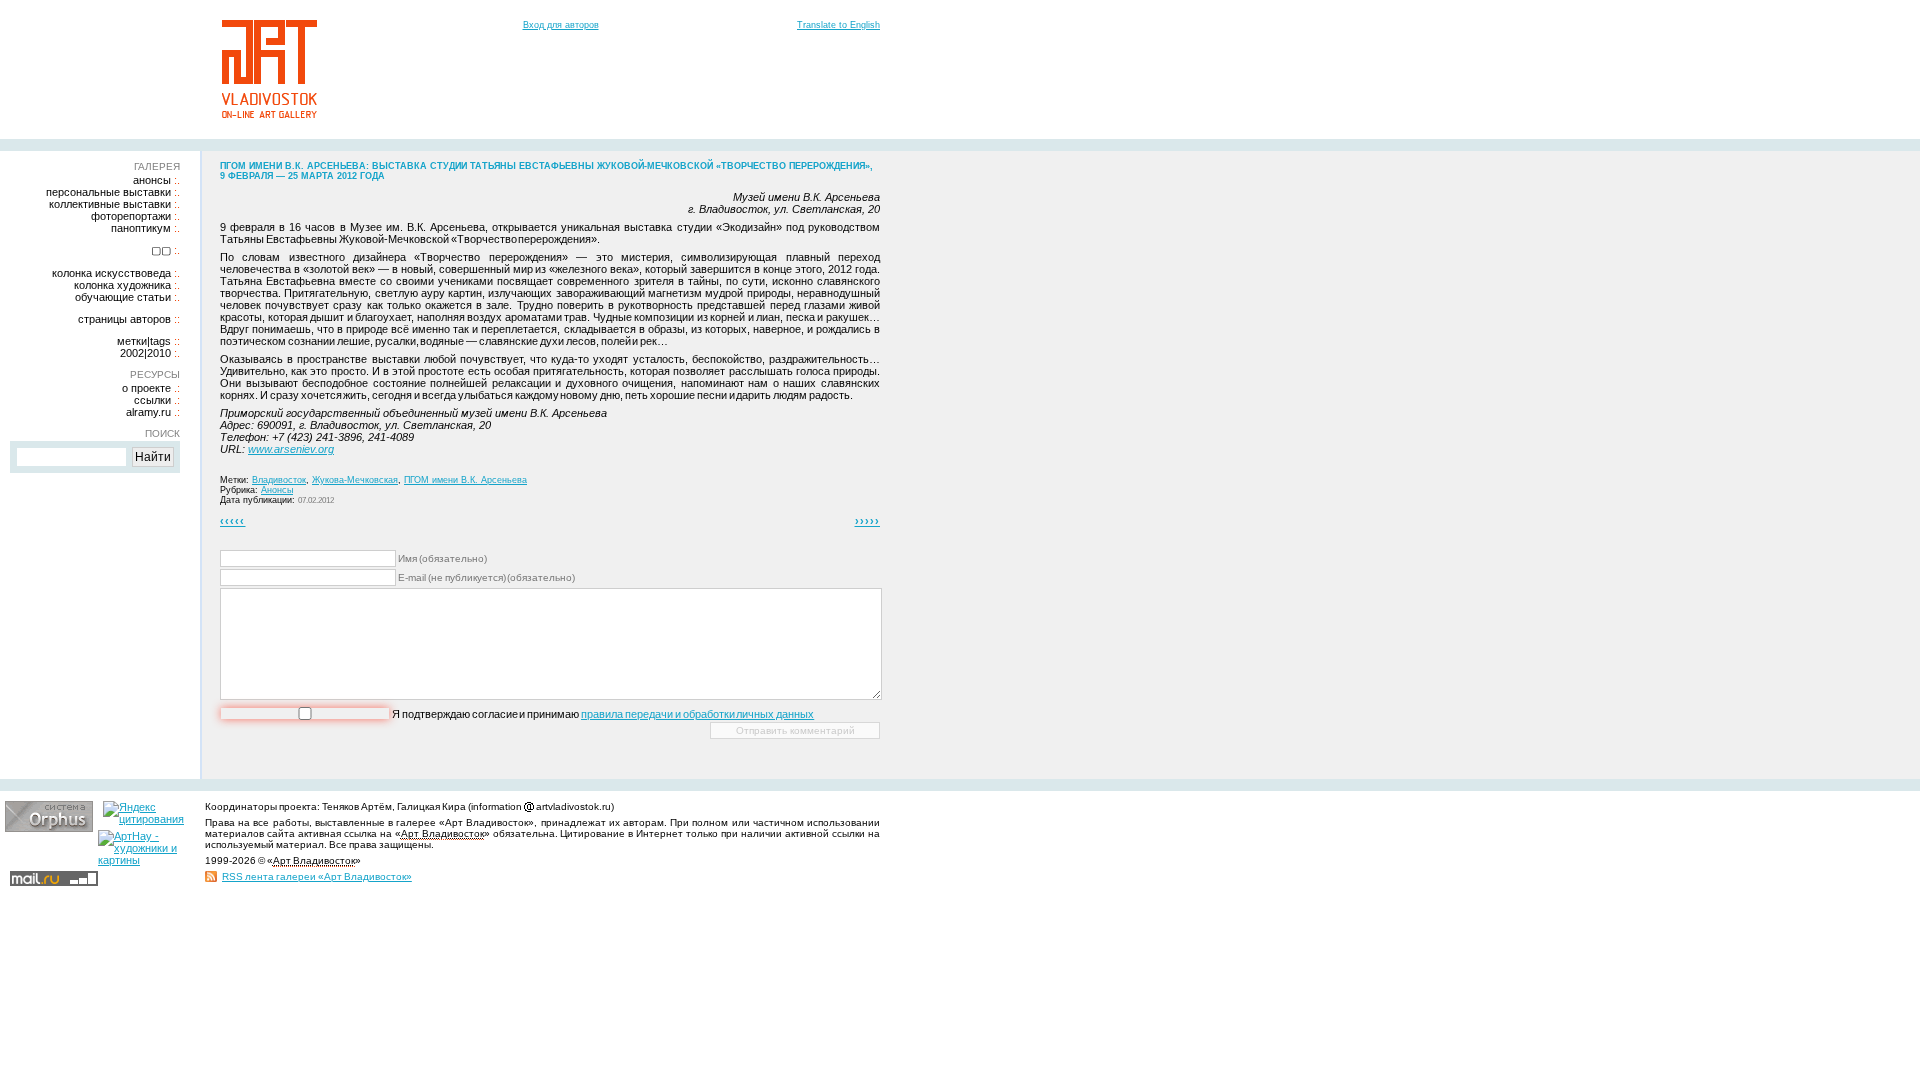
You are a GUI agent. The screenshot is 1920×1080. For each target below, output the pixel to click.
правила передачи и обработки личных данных (697, 714)
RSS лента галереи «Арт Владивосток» (317, 876)
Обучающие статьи (123, 297)
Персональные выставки (108, 192)
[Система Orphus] (49, 828)
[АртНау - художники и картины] (142, 860)
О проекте (146, 388)
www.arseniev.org (291, 449)
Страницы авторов (124, 319)
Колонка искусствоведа (111, 273)
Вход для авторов (561, 25)
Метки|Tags (144, 341)
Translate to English (838, 25)
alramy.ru (148, 412)
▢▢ (161, 250)
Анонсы (152, 180)
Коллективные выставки (110, 204)
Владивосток (279, 480)
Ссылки (152, 400)
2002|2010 (145, 353)
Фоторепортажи (131, 216)
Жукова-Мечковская (355, 480)
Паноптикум (141, 228)
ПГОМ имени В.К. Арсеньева (465, 480)
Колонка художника (122, 285)
